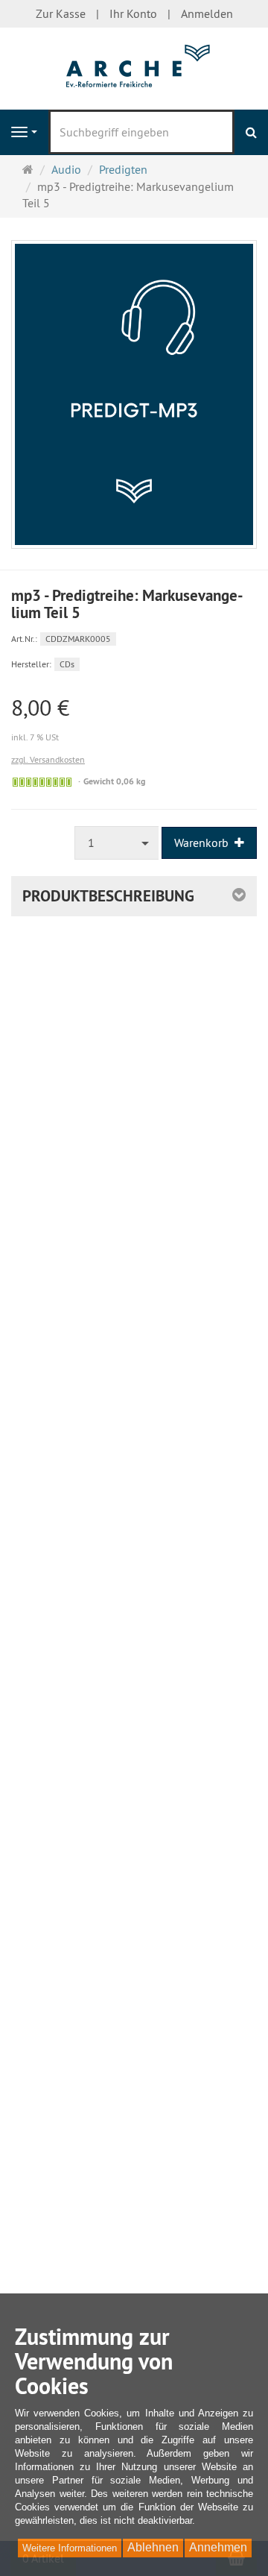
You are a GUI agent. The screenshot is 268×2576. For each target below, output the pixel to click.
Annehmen (218, 2547)
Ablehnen (153, 2547)
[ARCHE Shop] (134, 67)
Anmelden (207, 13)
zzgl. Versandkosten (48, 759)
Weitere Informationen (70, 2548)
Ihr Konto (133, 13)
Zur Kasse (61, 13)
